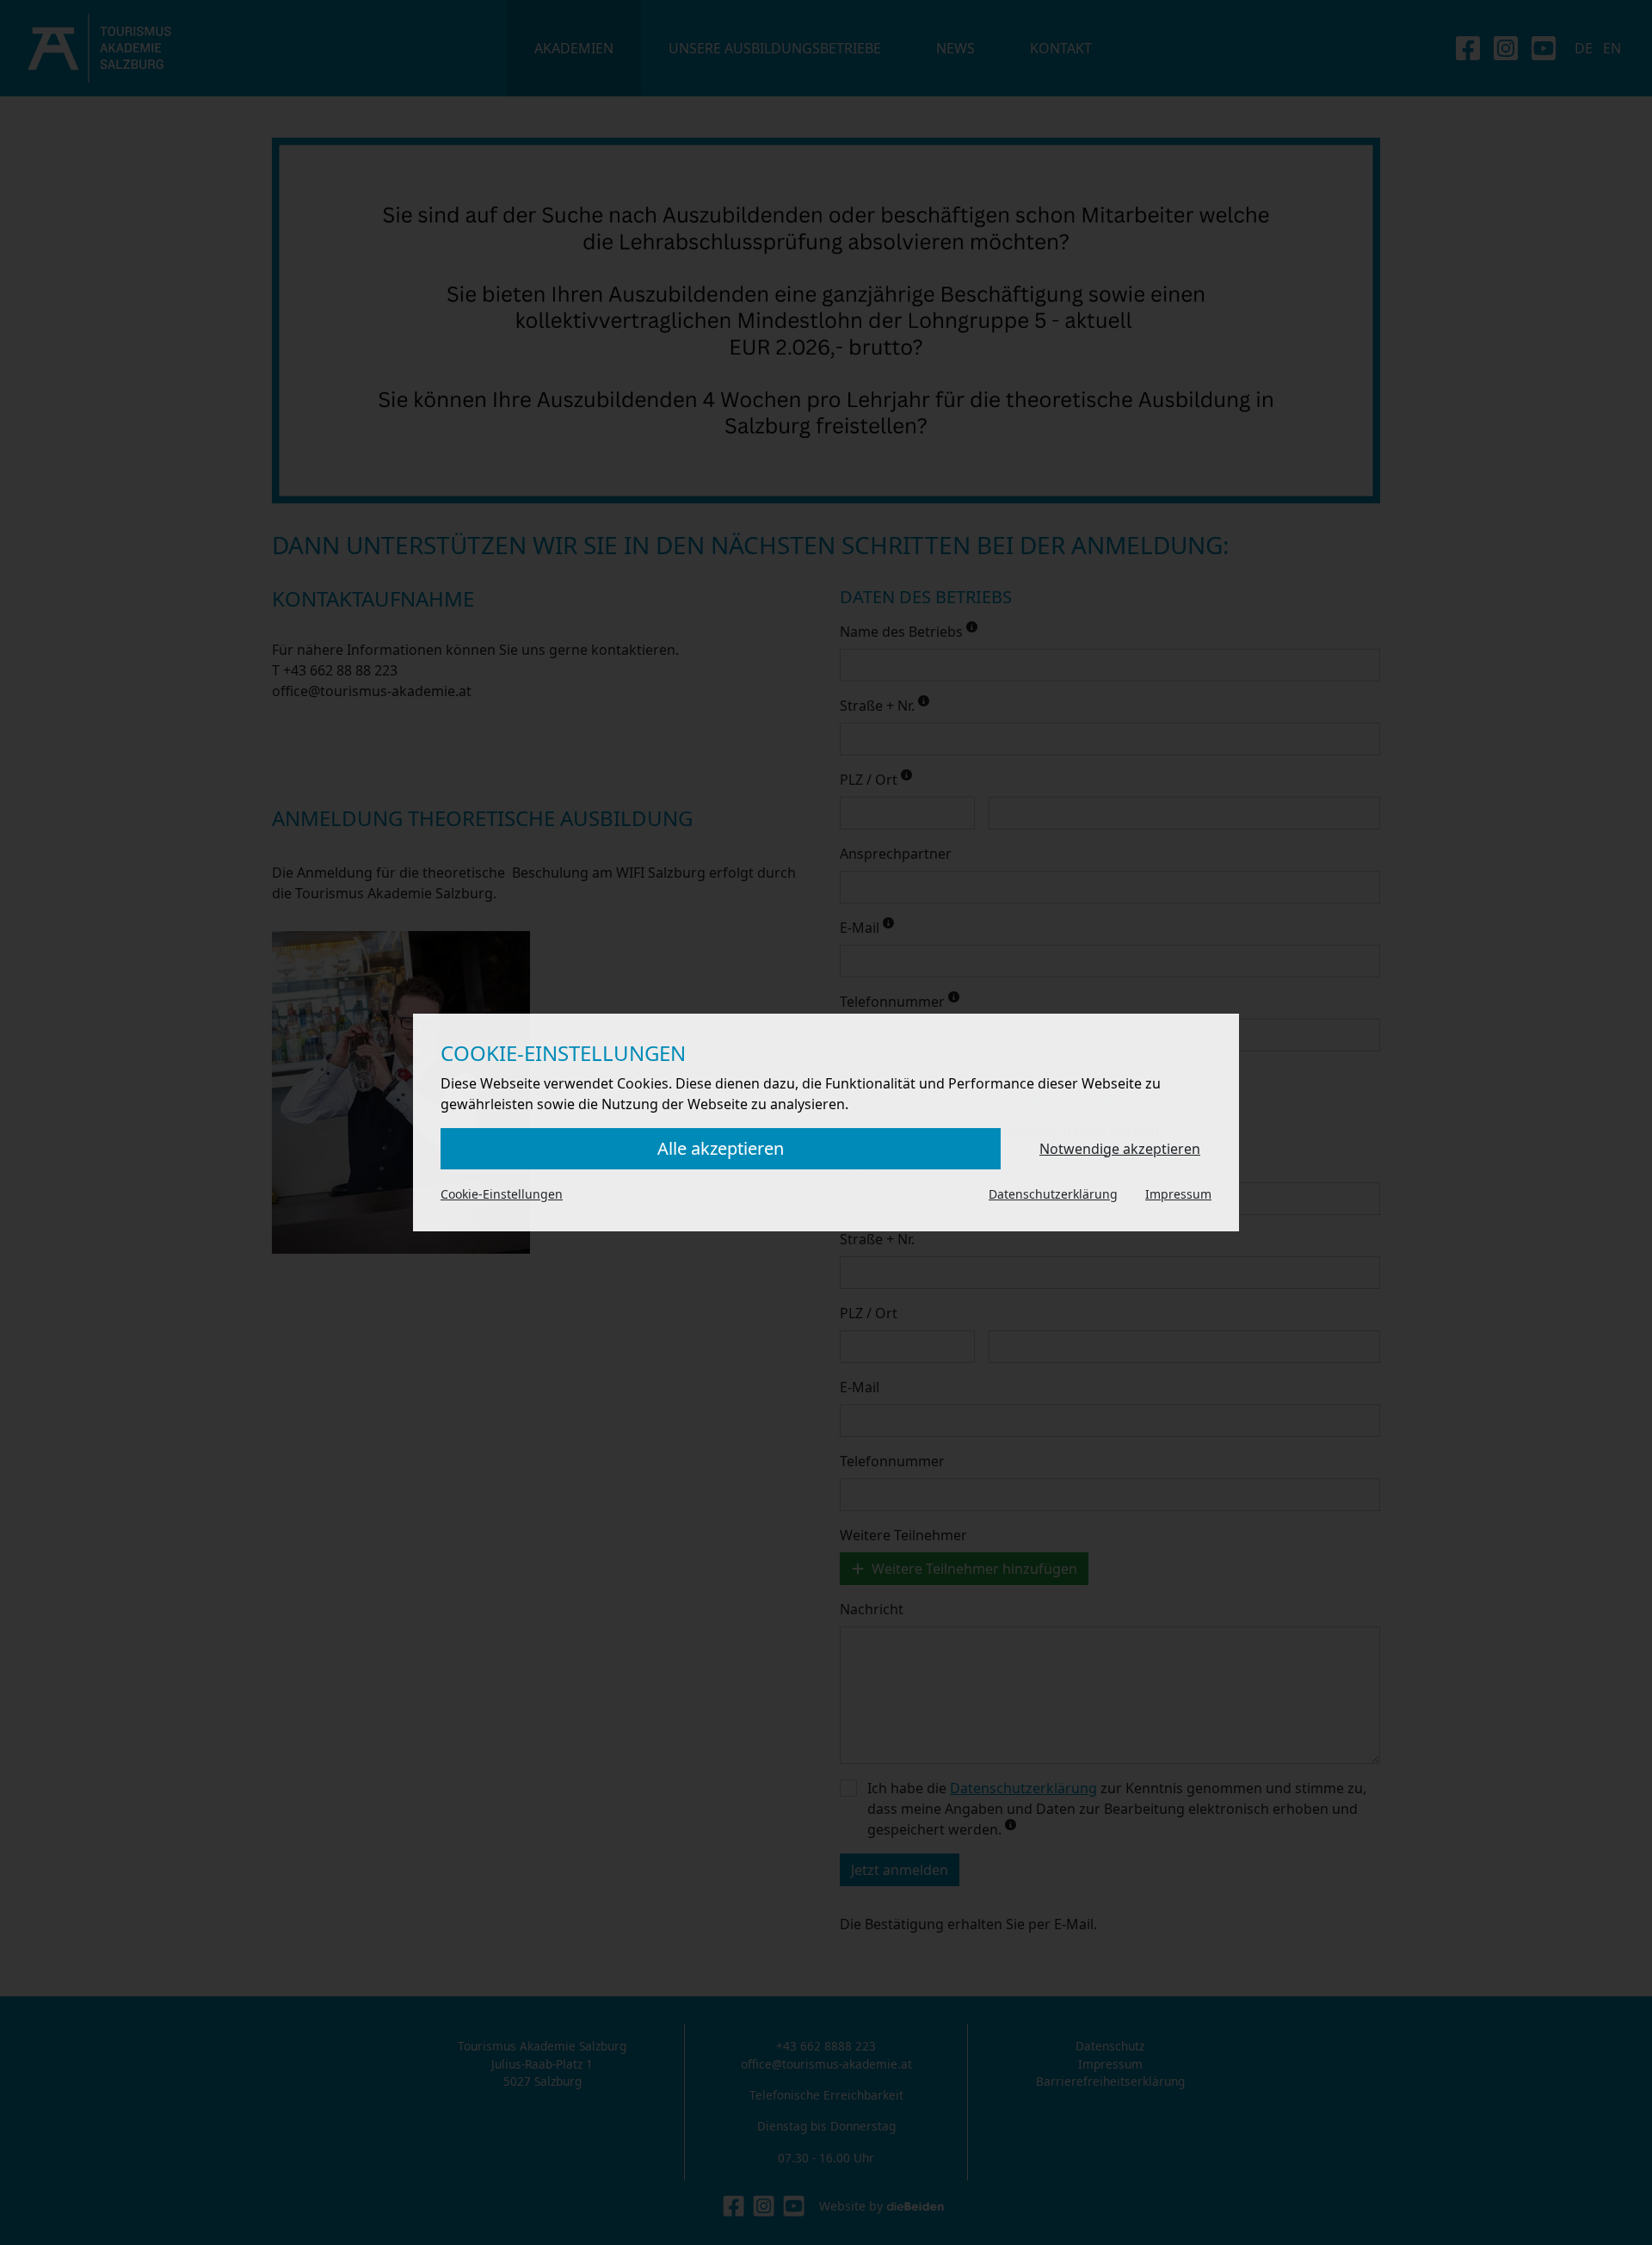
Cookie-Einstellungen (502, 1194)
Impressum (1178, 1194)
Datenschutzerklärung (1053, 1194)
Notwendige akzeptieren (1120, 1149)
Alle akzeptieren (721, 1148)
